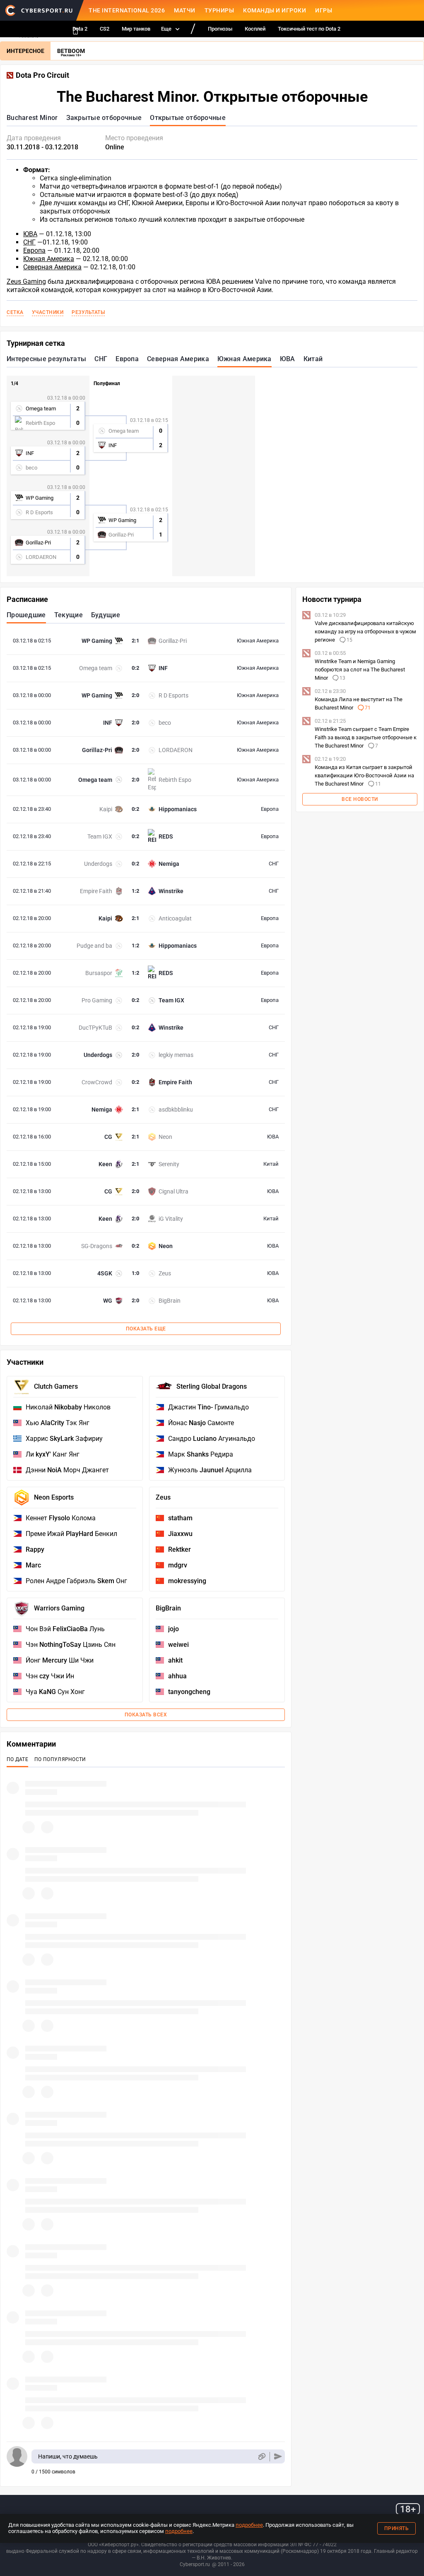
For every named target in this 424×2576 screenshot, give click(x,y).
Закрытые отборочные (104, 118)
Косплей (255, 29)
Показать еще (146, 1329)
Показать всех (146, 1715)
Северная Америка (52, 267)
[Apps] (75, 31)
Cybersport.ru (195, 2564)
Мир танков (136, 29)
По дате (17, 1759)
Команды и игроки (275, 10)
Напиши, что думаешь (68, 2456)
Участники (48, 312)
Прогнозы (220, 29)
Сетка (15, 312)
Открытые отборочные (188, 118)
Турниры (219, 10)
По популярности (60, 1759)
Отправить (278, 2457)
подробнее (249, 2525)
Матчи (185, 10)
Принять (397, 2528)
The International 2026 (127, 10)
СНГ (29, 242)
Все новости (360, 799)
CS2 (105, 29)
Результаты (88, 312)
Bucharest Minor (32, 118)
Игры (324, 10)
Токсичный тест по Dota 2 (309, 29)
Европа (34, 250)
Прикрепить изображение (261, 2457)
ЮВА (30, 234)
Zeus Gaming (26, 282)
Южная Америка (49, 259)
